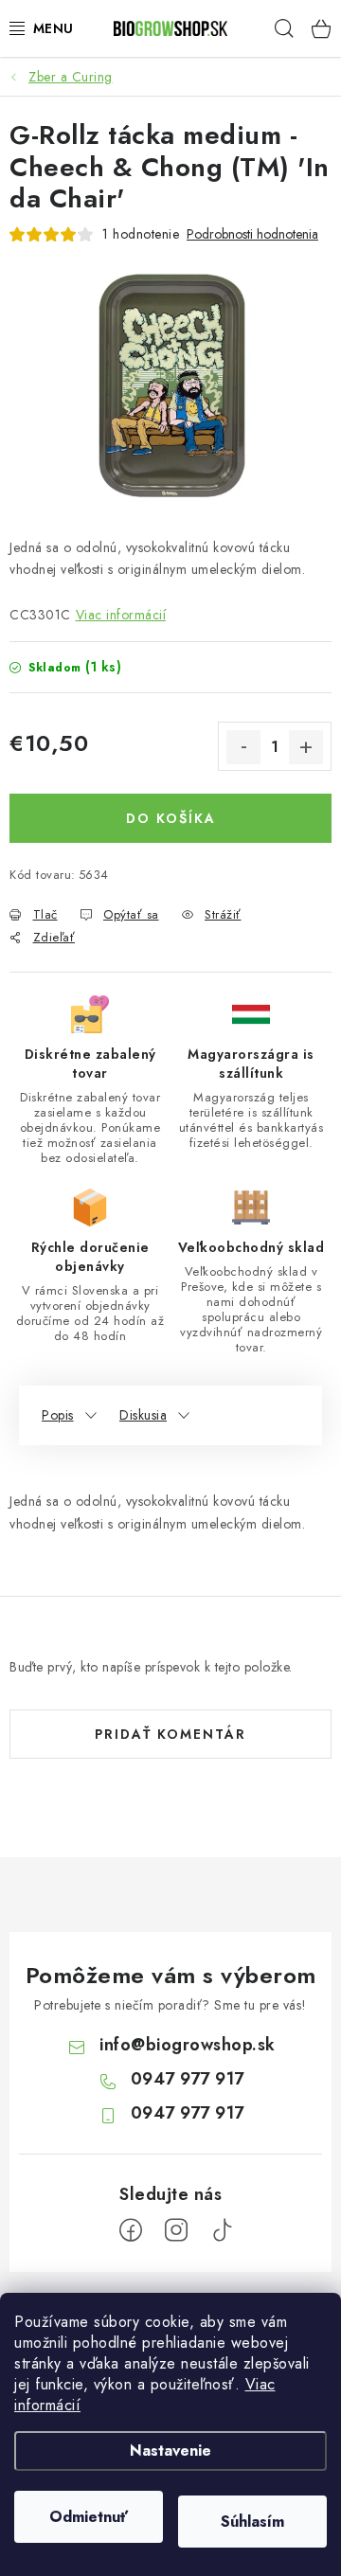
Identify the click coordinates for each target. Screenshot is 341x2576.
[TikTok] (222, 2230)
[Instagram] (176, 2230)
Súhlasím (252, 2522)
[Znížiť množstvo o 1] (243, 747)
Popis (58, 1415)
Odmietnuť (89, 2517)
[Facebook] (131, 2230)
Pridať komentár (170, 1734)
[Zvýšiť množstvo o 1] (306, 747)
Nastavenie (170, 2451)
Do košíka (171, 818)
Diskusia (143, 1415)
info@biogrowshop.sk (188, 2045)
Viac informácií (121, 615)
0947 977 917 (188, 2079)
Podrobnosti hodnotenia (252, 234)
